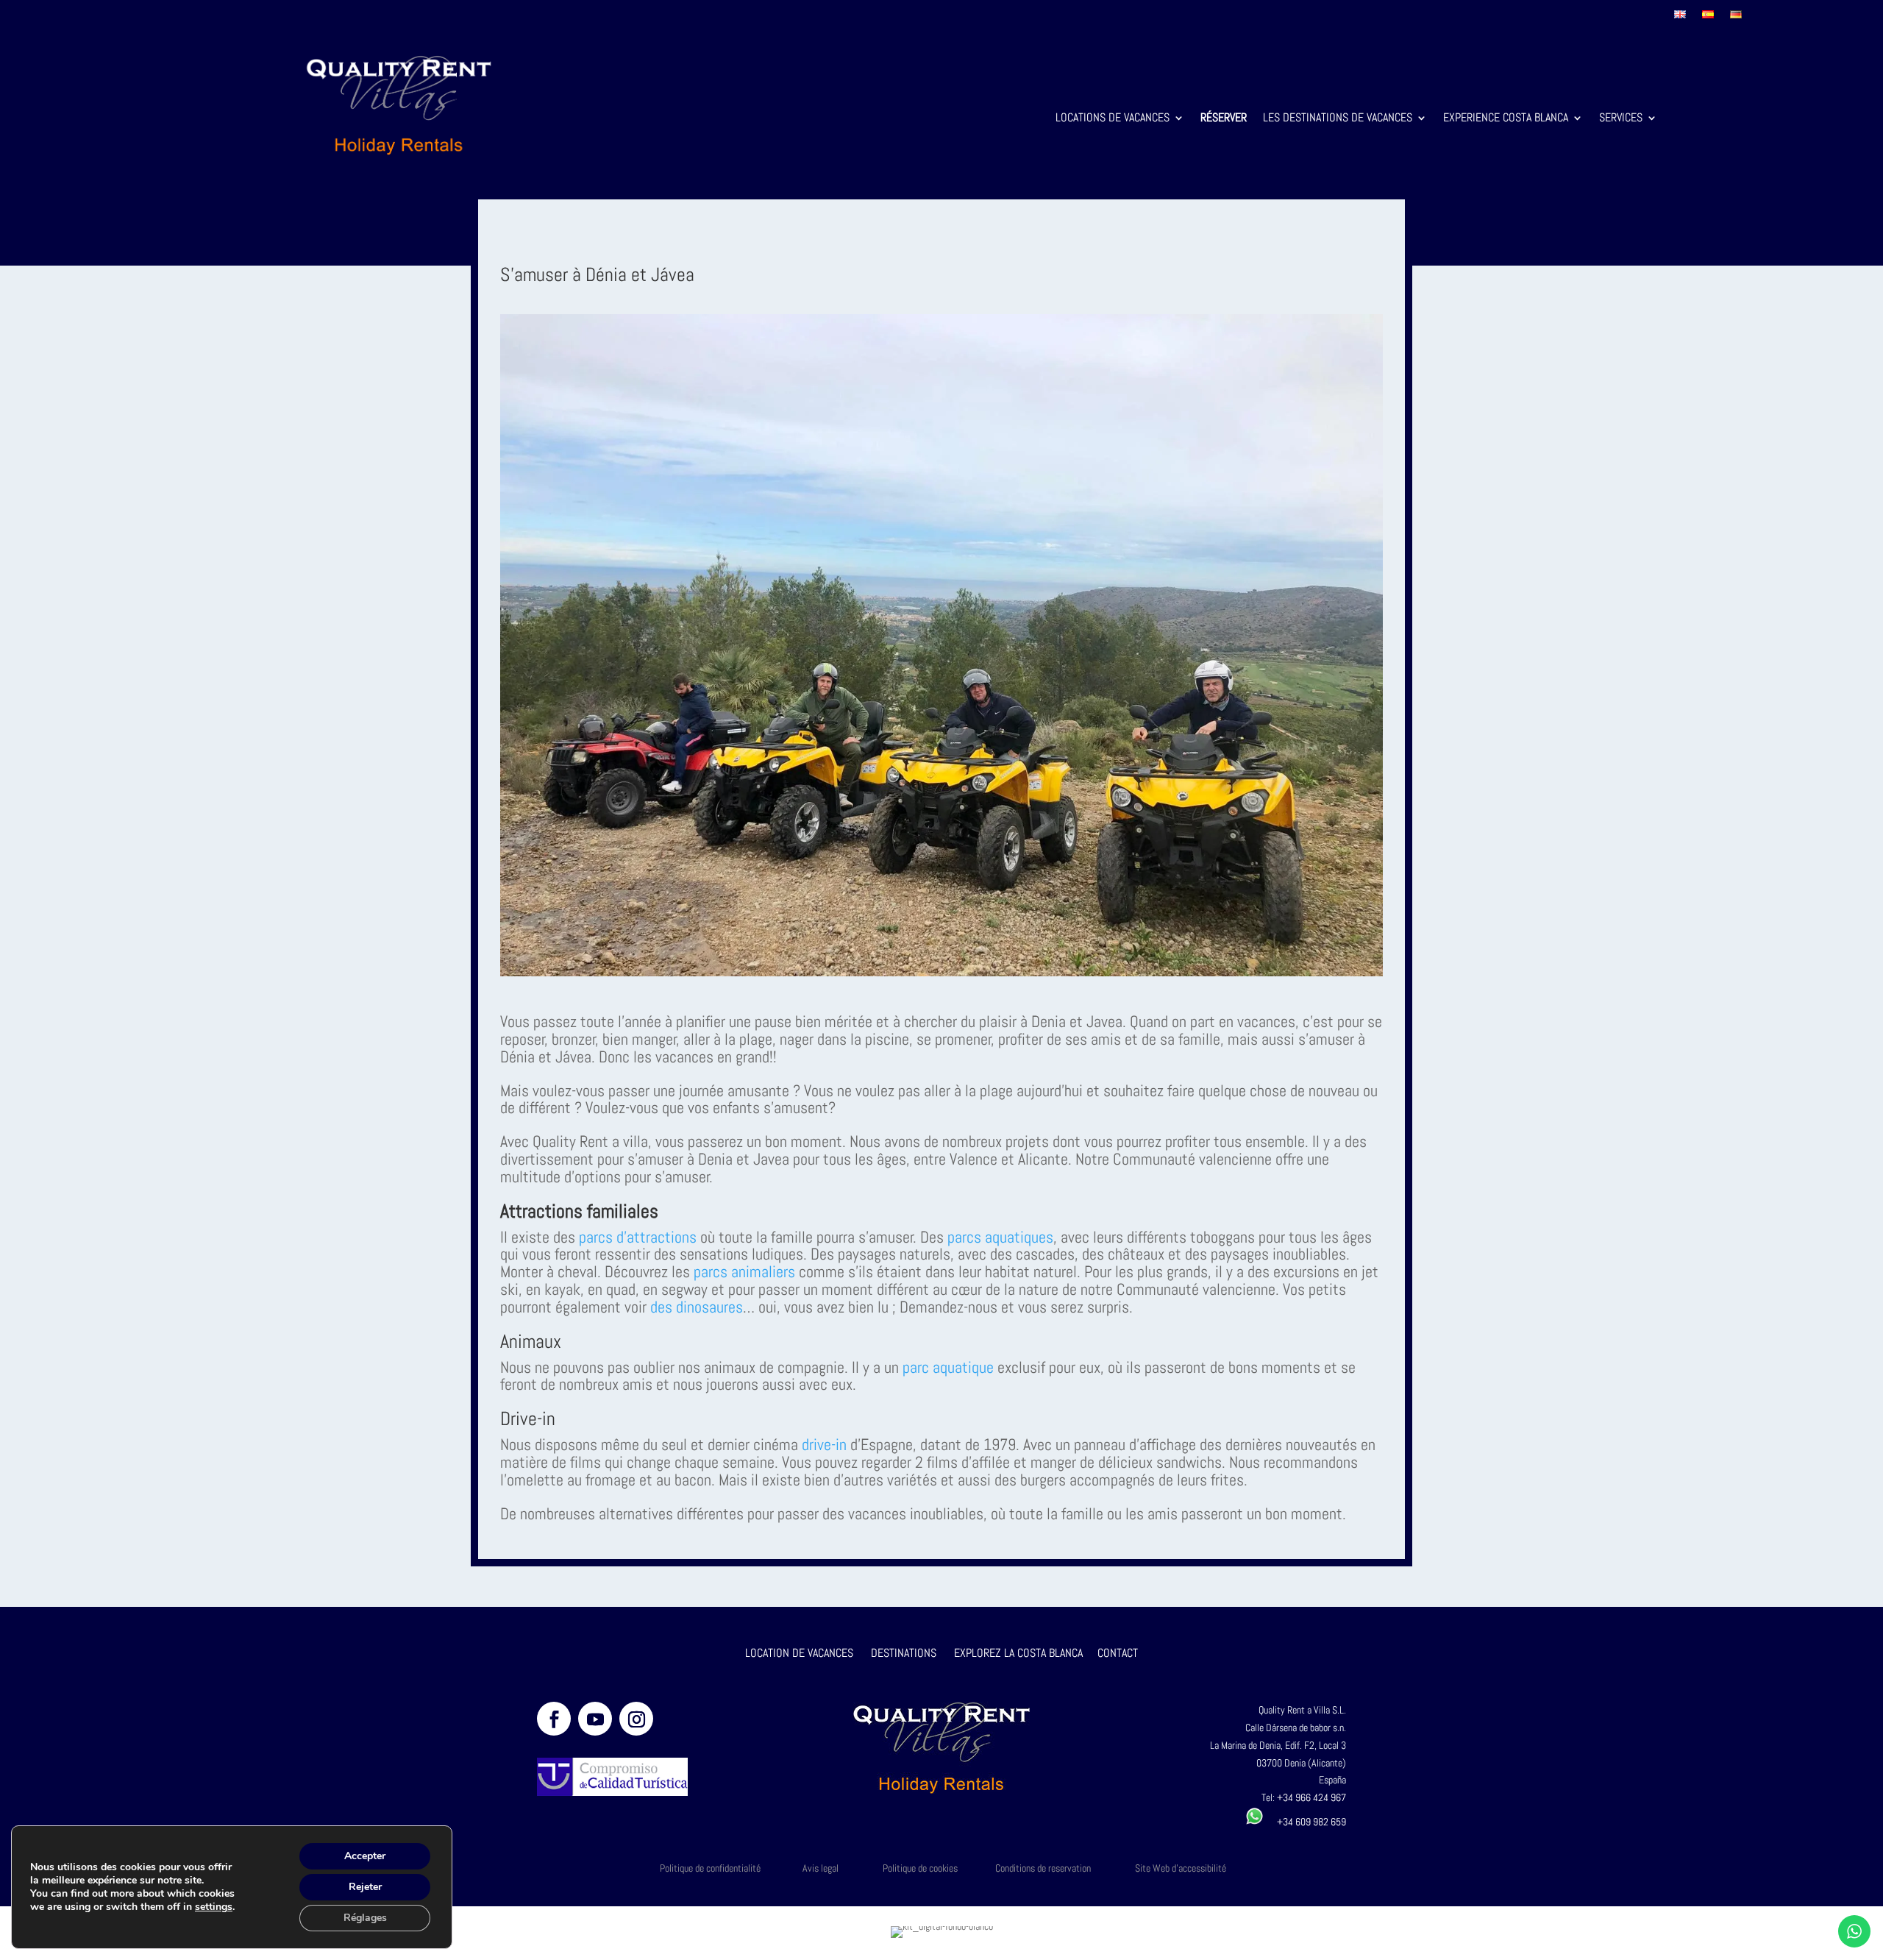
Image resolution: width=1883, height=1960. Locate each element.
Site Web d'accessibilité (1181, 1868)
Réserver (1224, 119)
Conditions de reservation (1043, 1868)
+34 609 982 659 (1305, 1822)
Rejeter (365, 1887)
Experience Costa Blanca (1506, 119)
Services (1621, 119)
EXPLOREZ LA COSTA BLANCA (1018, 1653)
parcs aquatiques (999, 1237)
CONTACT (1118, 1653)
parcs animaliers (744, 1271)
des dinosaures (697, 1307)
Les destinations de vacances (1338, 119)
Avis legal (821, 1868)
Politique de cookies (920, 1868)
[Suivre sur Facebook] (554, 1719)
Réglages (365, 1918)
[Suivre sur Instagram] (636, 1719)
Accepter (365, 1856)
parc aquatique (946, 1367)
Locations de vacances (1113, 119)
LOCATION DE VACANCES (799, 1653)
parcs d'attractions (638, 1237)
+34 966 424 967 (1311, 1797)
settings (214, 1907)
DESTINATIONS (904, 1653)
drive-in (822, 1444)
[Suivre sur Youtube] (595, 1719)
